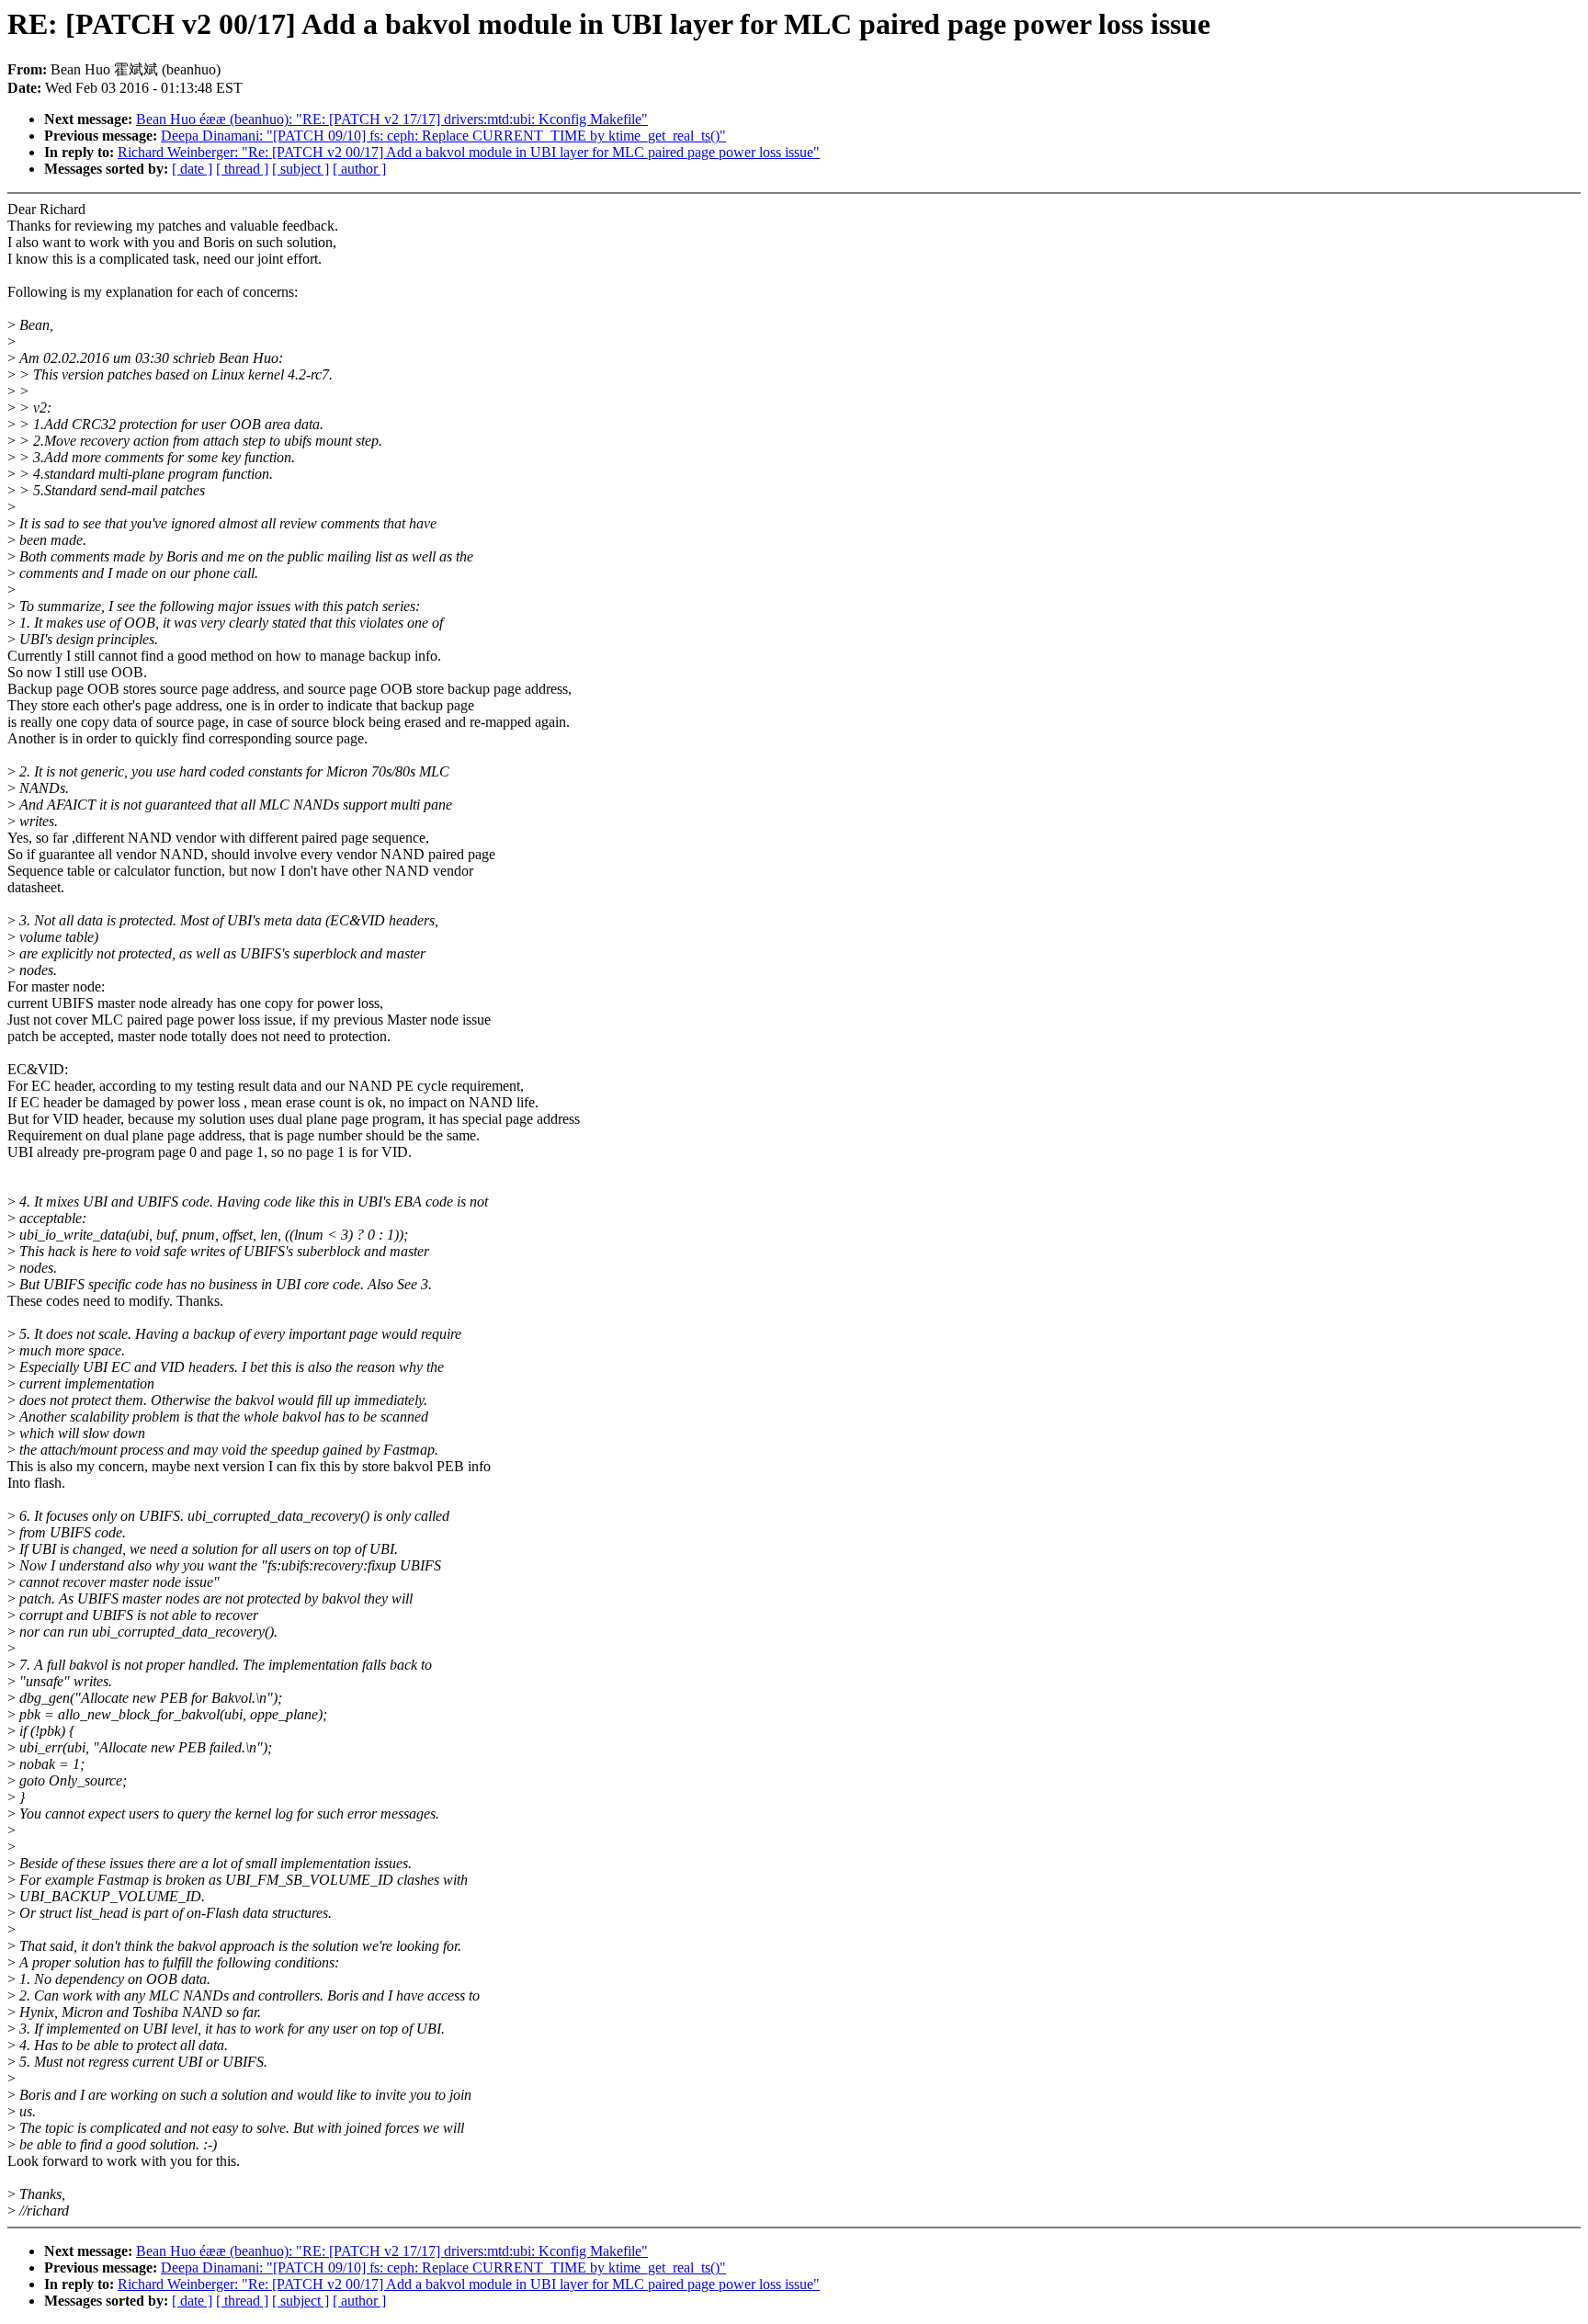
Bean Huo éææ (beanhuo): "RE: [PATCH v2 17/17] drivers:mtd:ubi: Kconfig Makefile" (392, 119)
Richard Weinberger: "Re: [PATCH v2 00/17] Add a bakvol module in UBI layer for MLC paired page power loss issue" (469, 152)
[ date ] (192, 169)
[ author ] (359, 169)
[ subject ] (301, 169)
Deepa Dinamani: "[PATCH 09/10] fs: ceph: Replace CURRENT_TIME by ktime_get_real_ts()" (443, 136)
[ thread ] (242, 169)
